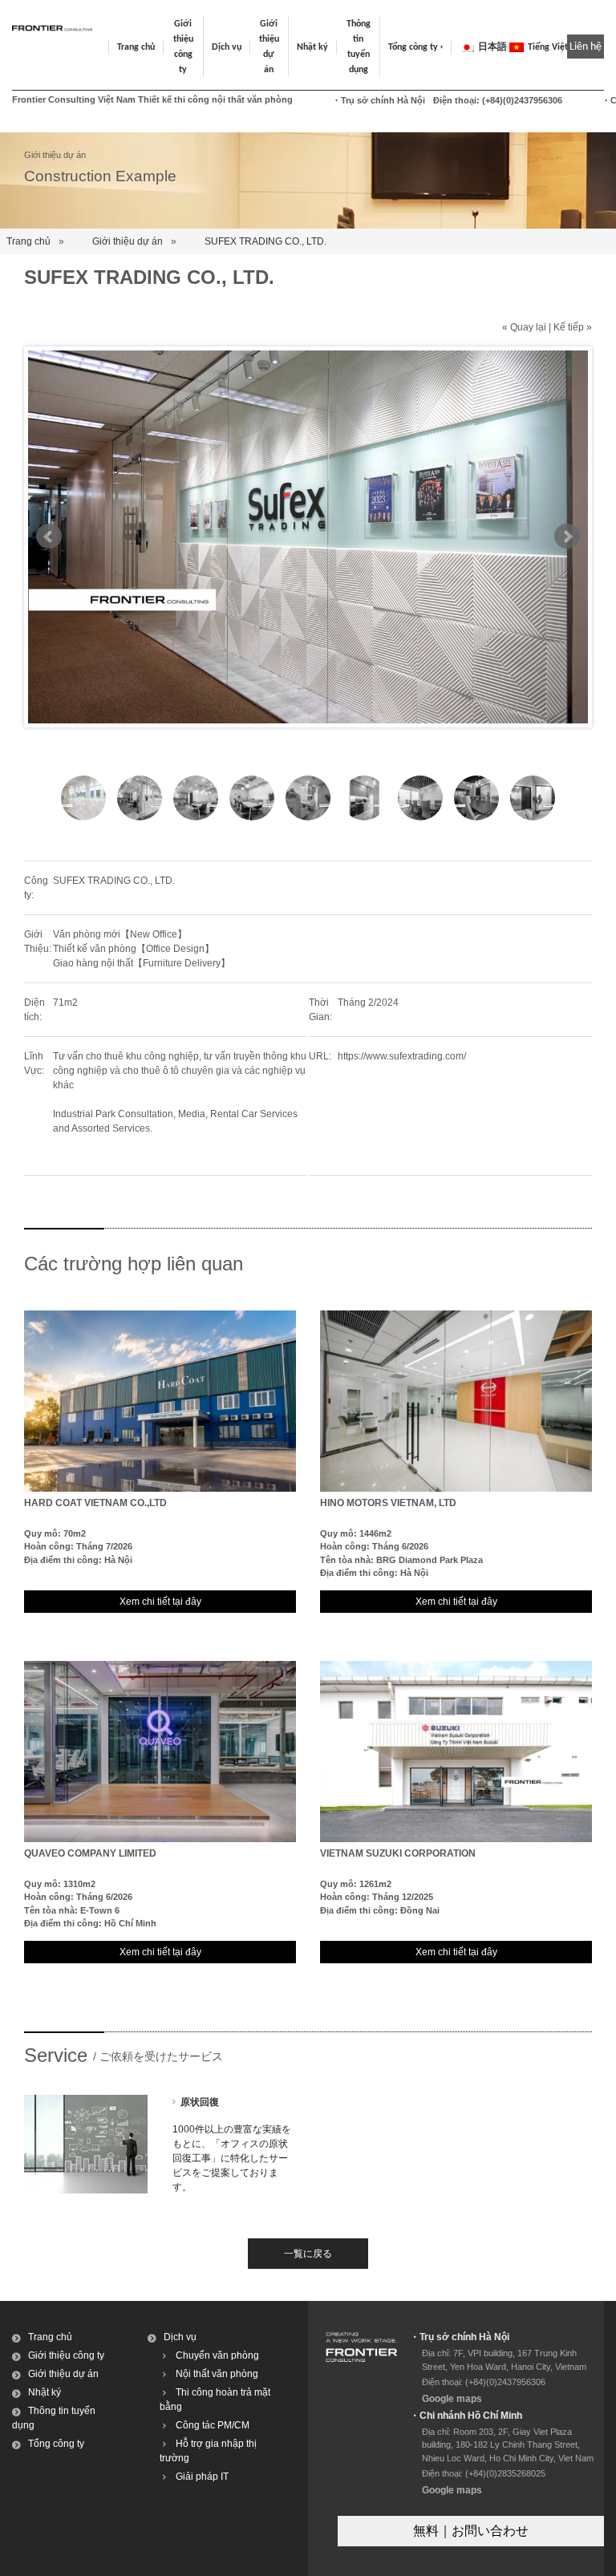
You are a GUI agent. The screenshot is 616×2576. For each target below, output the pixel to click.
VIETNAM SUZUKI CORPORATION (398, 1853)
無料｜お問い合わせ (471, 2531)
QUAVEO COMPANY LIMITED (90, 1853)
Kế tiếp (569, 327)
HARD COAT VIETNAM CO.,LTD (95, 1503)
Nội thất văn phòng (217, 2374)
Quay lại (528, 327)
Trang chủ (136, 47)
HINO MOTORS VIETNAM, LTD (388, 1503)
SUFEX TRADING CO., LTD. (265, 241)
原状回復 (200, 2102)
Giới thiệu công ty (66, 2355)
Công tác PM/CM (213, 2425)
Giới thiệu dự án (128, 241)
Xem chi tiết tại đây (160, 1602)
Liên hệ (586, 47)
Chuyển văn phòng (217, 2355)
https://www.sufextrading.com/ (402, 1056)
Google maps (452, 2399)
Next (567, 537)
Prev (49, 537)
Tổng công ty (413, 47)
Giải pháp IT (202, 2477)
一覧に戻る (308, 2254)
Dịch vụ (180, 2337)
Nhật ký (312, 47)
